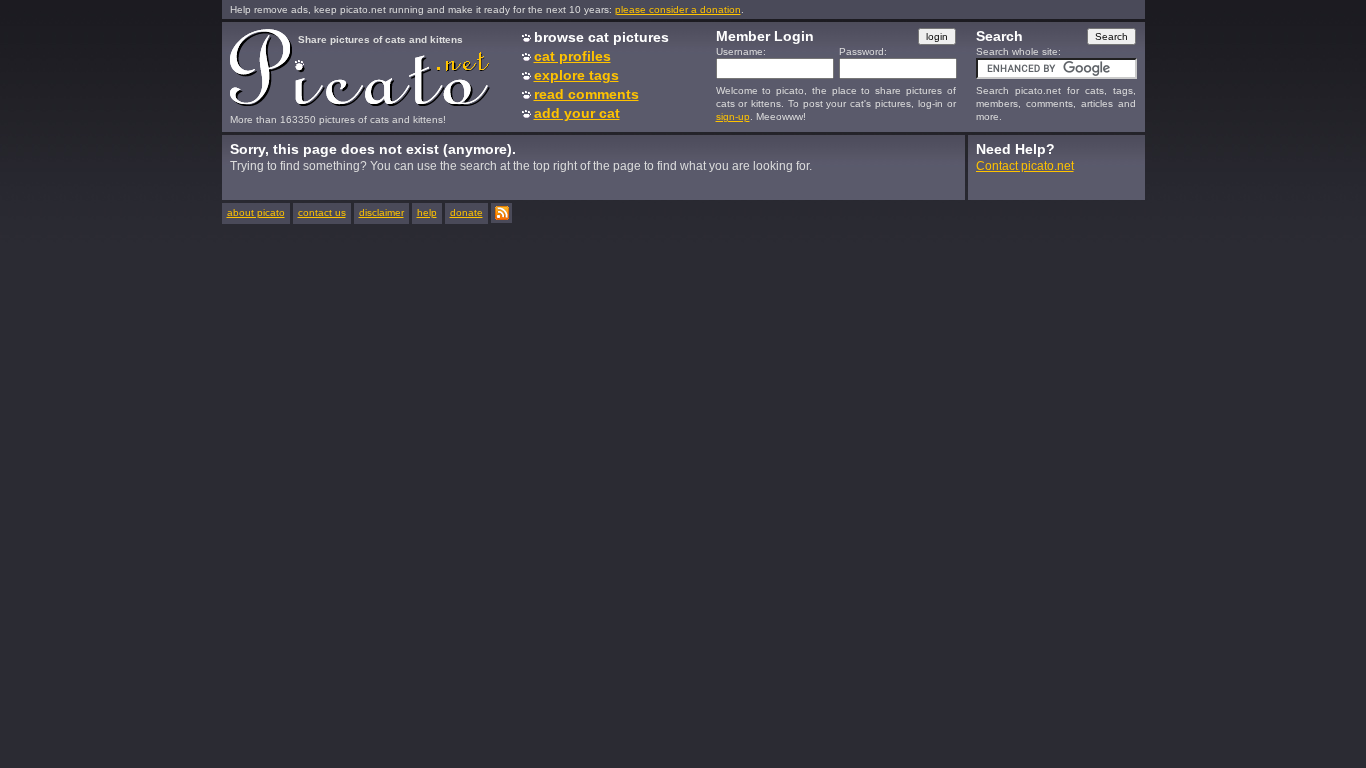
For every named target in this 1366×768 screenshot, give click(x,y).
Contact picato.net (1025, 166)
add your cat (577, 113)
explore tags (576, 75)
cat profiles (572, 56)
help (427, 212)
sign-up (733, 116)
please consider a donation (678, 9)
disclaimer (381, 212)
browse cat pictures (601, 37)
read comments (586, 94)
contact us (322, 212)
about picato (256, 212)
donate (466, 212)
